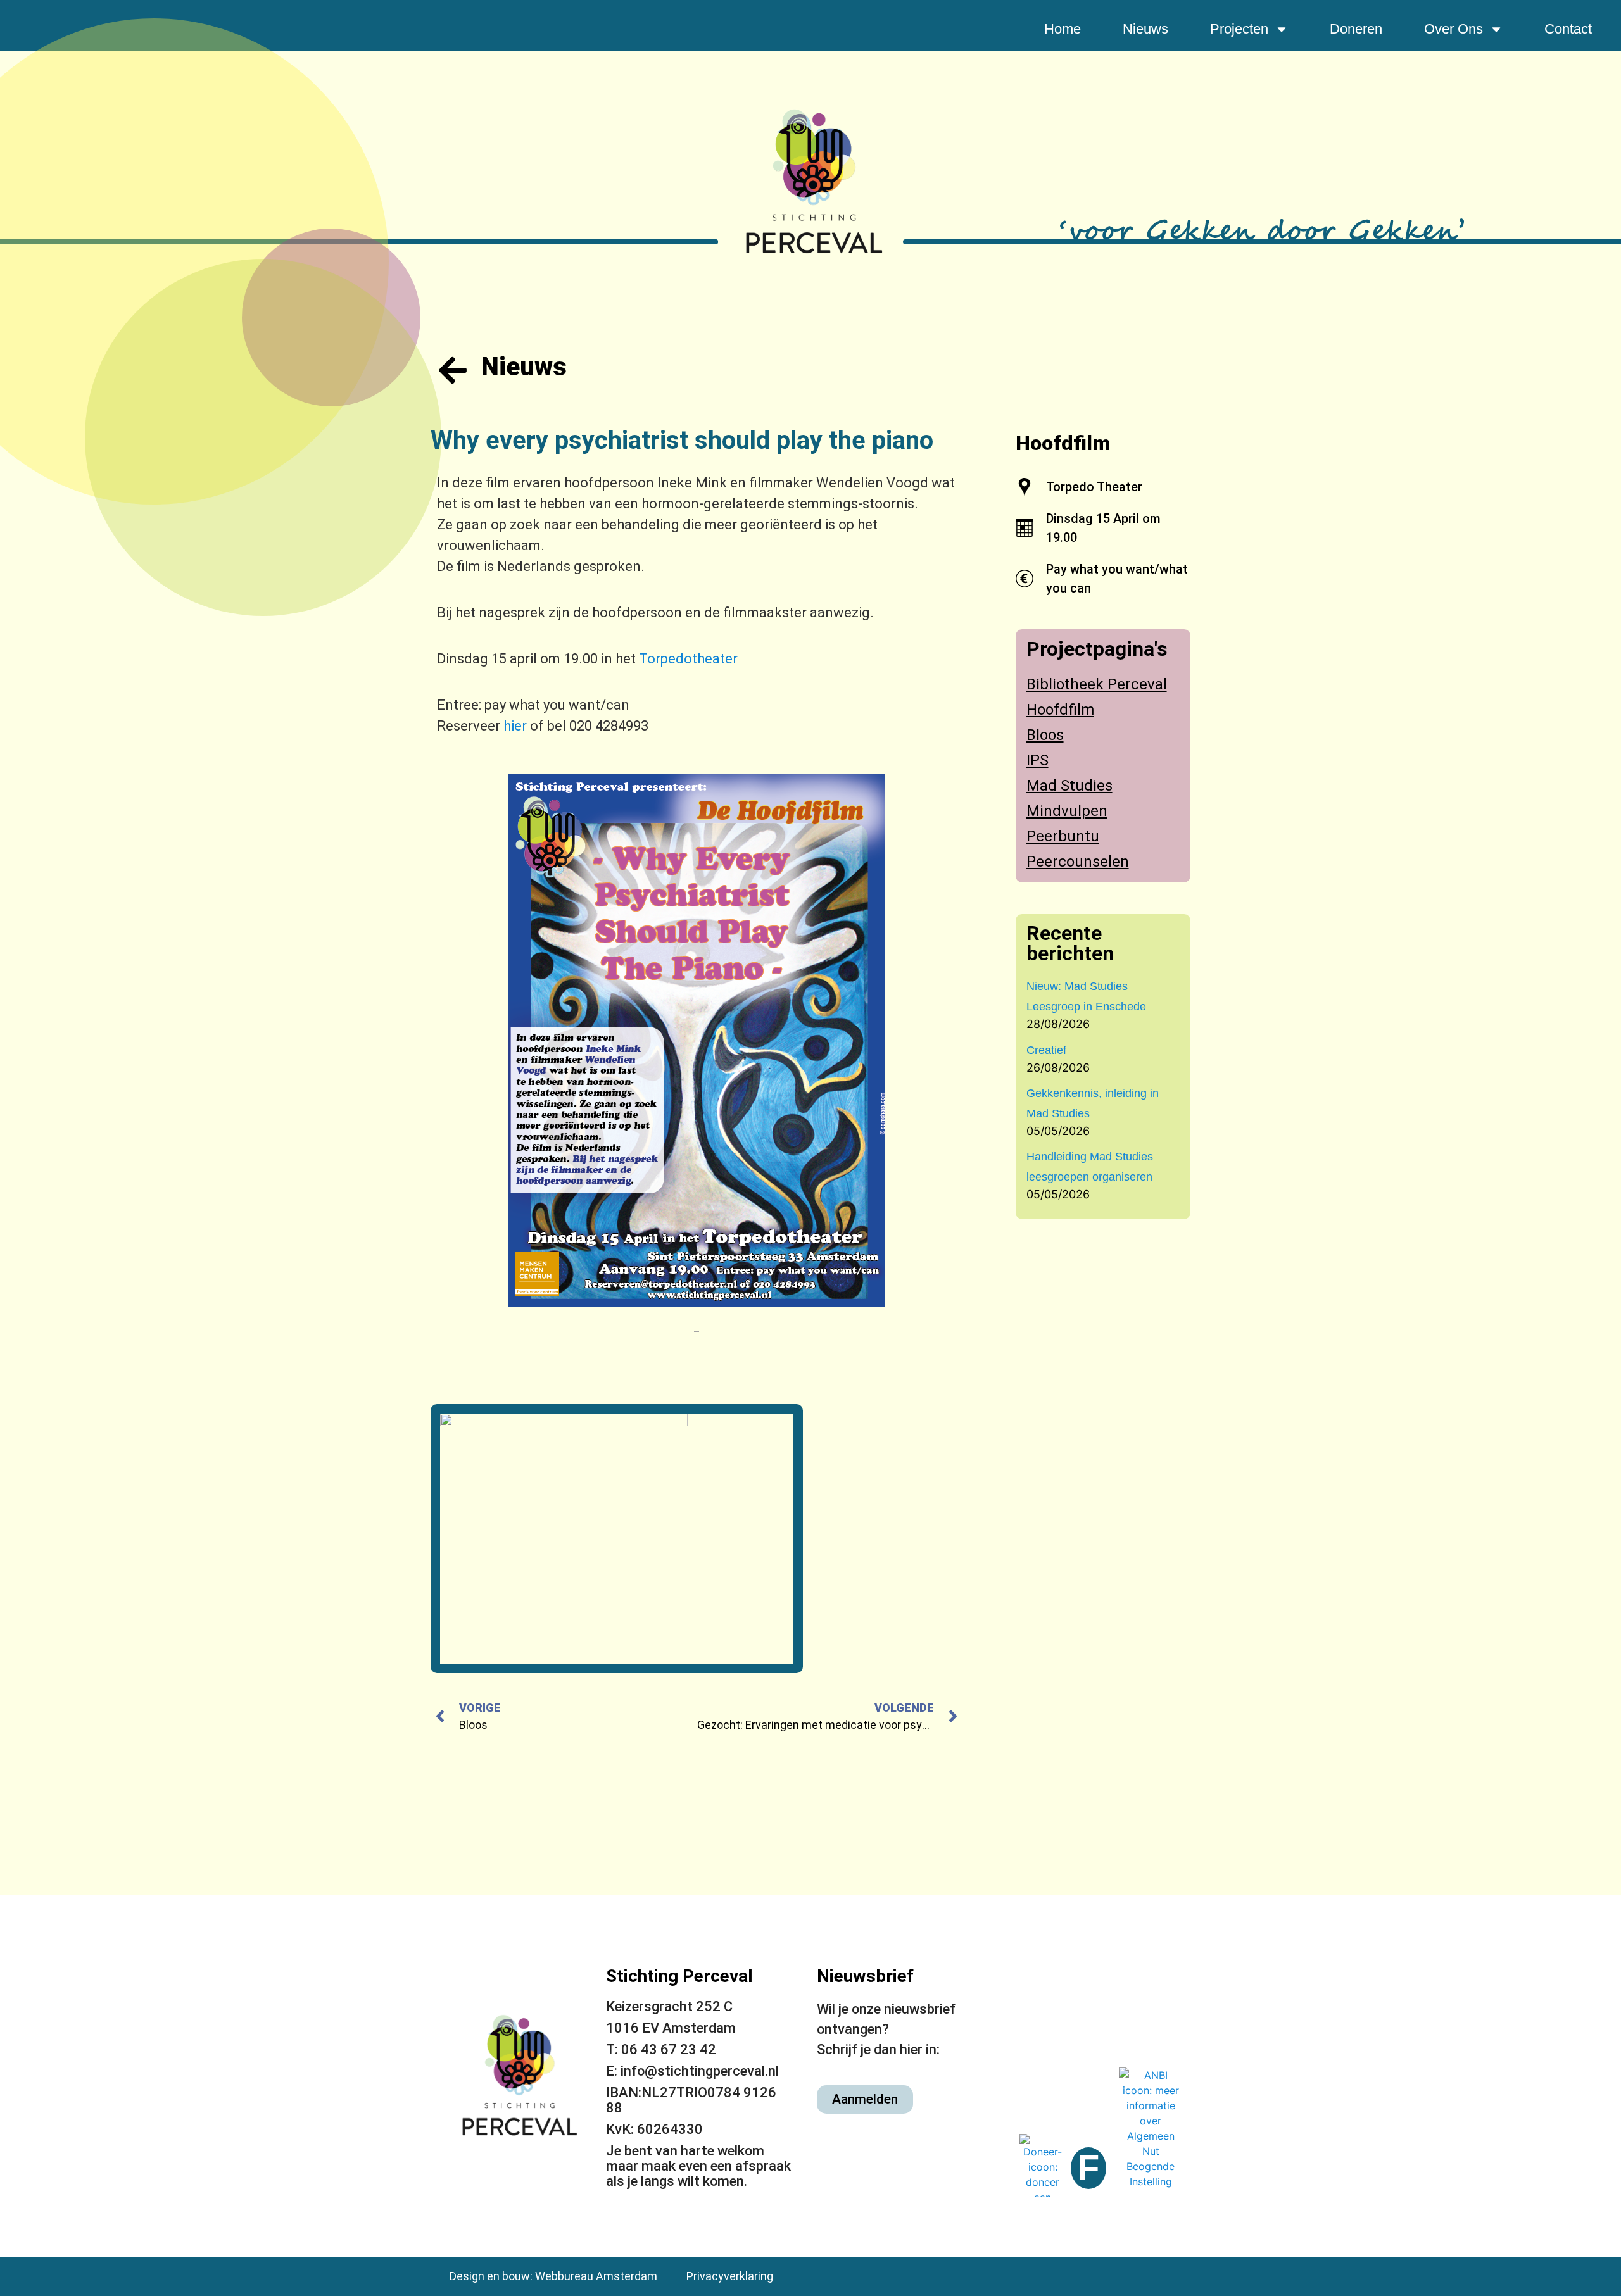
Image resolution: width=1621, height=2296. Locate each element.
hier (515, 726)
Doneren (1356, 29)
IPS (1038, 760)
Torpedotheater (688, 659)
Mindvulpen (1067, 811)
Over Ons (1454, 29)
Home (1063, 29)
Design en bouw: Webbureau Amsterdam (553, 2276)
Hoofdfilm (1063, 443)
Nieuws (1145, 29)
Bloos (1045, 735)
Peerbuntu (1063, 836)
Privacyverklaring (730, 2276)
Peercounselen (1078, 862)
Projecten (1239, 29)
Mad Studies (1069, 786)
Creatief (1046, 1050)
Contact (1568, 29)
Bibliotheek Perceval (1097, 684)
